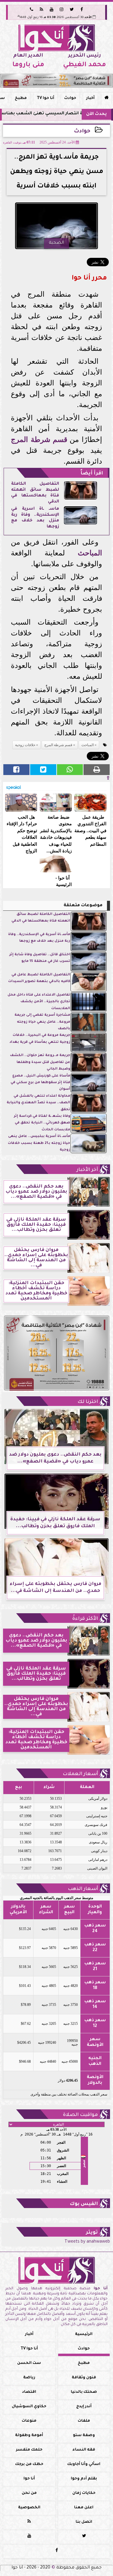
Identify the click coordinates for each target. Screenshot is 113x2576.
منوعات (29, 2421)
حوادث (70, 98)
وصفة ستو (84, 2435)
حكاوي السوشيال (29, 2407)
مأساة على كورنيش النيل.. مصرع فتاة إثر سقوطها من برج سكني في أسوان (40, 1083)
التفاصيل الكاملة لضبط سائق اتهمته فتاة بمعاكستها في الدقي (35, 493)
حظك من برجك (29, 2464)
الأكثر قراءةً (85, 1619)
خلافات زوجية (25, 745)
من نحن (29, 2493)
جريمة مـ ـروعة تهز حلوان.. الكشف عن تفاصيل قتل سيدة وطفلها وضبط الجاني (40, 1062)
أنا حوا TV (46, 98)
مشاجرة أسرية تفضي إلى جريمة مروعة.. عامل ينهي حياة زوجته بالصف (42, 1022)
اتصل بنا (84, 2522)
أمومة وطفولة (29, 2435)
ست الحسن (29, 2363)
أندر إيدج (84, 2407)
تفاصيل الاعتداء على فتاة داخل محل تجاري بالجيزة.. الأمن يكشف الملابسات (39, 1002)
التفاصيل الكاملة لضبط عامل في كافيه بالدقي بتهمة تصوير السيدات (39, 978)
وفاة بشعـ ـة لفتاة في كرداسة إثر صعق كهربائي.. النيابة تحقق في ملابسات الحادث (42, 1123)
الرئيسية (84, 2334)
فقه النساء (84, 2450)
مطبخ (21, 98)
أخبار (90, 98)
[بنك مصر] (56, 81)
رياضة (29, 2378)
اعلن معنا (84, 2508)
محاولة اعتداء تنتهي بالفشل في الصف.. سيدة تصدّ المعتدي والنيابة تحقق (38, 1103)
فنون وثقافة (84, 2378)
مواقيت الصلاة (80, 2115)
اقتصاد (29, 2392)
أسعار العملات (80, 1774)
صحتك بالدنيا (84, 2392)
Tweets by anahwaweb (87, 2242)
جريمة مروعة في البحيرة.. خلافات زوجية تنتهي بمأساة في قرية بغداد (40, 1039)
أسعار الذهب (83, 1889)
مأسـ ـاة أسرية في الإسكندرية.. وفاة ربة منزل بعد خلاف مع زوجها (35, 518)
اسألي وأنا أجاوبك (84, 2464)
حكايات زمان (84, 2493)
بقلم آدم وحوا (84, 2479)
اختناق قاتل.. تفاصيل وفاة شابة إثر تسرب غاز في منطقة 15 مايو (40, 958)
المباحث (90, 553)
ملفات (84, 2421)
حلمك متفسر (29, 2450)
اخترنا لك (88, 1402)
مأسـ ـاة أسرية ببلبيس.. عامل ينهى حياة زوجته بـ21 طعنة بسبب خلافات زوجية (39, 1143)
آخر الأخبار (87, 1170)
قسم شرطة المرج (39, 439)
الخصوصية (29, 2508)
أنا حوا (29, 2479)
